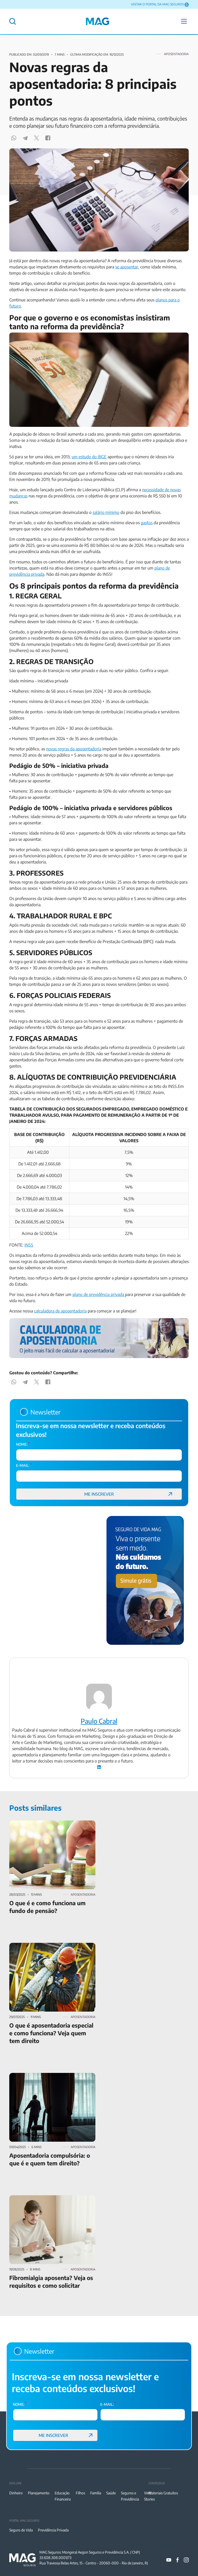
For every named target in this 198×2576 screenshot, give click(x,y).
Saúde (111, 2493)
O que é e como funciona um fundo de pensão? (52, 1824)
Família (96, 2493)
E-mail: (24, 1465)
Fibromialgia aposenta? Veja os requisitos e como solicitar (48, 2201)
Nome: (23, 1444)
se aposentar (127, 267)
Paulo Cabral (99, 1721)
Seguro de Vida (21, 2530)
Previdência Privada (53, 2530)
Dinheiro (16, 2493)
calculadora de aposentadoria (60, 1311)
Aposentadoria (176, 54)
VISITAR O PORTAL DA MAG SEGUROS (157, 4)
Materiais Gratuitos (163, 2493)
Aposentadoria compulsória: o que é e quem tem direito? (49, 2079)
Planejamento (39, 2493)
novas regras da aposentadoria (74, 749)
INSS (29, 1245)
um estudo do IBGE (89, 457)
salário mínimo (106, 512)
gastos (147, 523)
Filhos (80, 2493)
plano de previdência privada (99, 1294)
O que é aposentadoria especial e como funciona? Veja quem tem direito (44, 1949)
